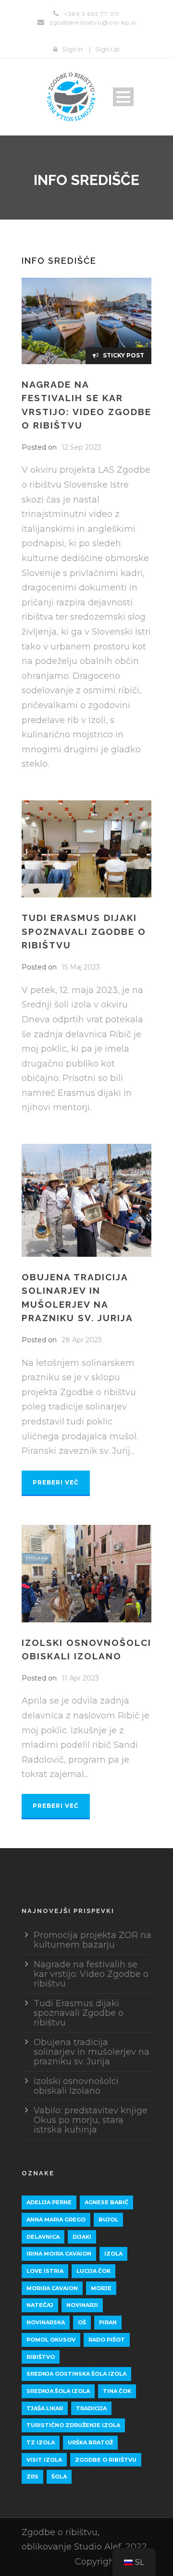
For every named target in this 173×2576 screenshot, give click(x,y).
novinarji (82, 2305)
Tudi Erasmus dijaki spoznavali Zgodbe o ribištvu (84, 931)
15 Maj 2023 (81, 967)
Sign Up (107, 49)
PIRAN (108, 2322)
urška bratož (90, 2442)
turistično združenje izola (73, 2425)
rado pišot (107, 2340)
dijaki (82, 2237)
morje (101, 2288)
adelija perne (49, 2202)
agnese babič (106, 2202)
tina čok (117, 2391)
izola (113, 2254)
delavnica (43, 2237)
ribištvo (41, 2357)
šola (59, 2477)
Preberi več (56, 1482)
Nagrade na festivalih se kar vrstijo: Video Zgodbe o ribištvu (91, 1974)
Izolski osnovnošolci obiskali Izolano (76, 2086)
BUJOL (108, 2220)
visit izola (44, 2460)
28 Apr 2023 (82, 1340)
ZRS (32, 2477)
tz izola (41, 2442)
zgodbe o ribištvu (106, 2460)
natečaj (40, 2305)
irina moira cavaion (59, 2254)
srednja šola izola (58, 2391)
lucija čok (93, 2271)
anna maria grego (56, 2220)
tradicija (91, 2408)
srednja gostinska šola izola (76, 2374)
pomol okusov (51, 2340)
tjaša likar (45, 2408)
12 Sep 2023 (81, 447)
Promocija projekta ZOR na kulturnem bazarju (93, 1940)
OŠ (82, 2322)
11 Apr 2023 (80, 1678)
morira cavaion (52, 2288)
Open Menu (123, 97)
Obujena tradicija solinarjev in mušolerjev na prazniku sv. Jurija (92, 2052)
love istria (45, 2271)
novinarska (46, 2322)
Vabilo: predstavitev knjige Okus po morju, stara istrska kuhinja (91, 2120)
